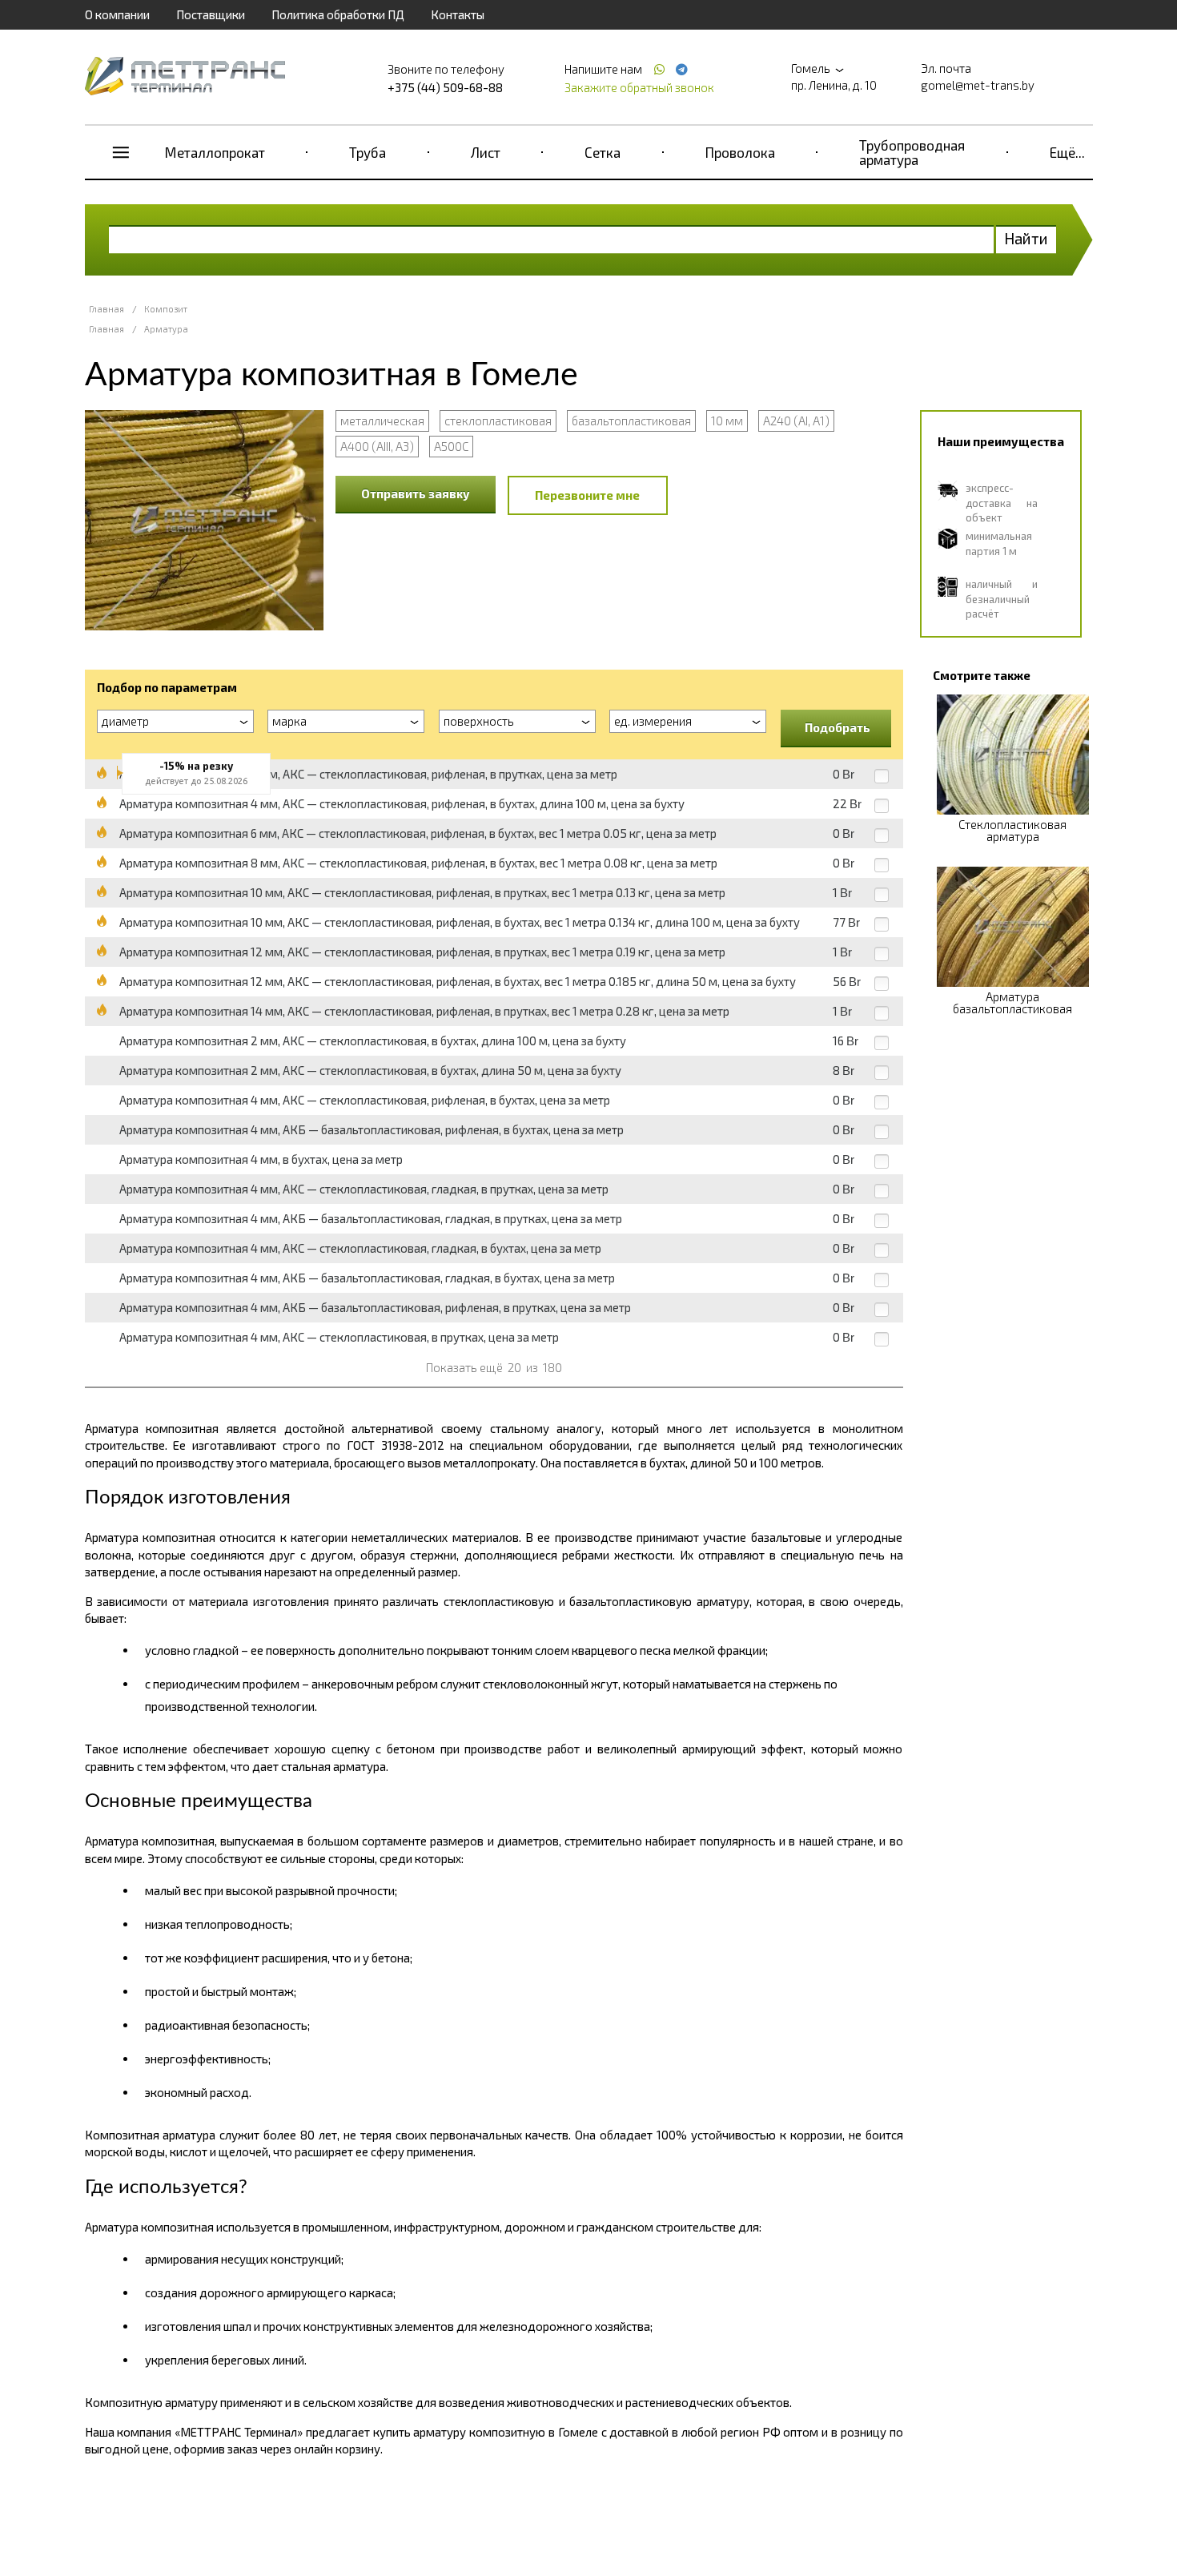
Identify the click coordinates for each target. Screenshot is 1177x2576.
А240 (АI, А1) (796, 421)
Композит (166, 309)
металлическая (382, 421)
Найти (1026, 238)
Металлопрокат (215, 152)
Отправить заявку (416, 493)
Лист (486, 152)
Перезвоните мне (587, 495)
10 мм (727, 421)
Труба (368, 152)
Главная (106, 309)
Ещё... (1067, 152)
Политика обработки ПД (338, 14)
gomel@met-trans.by (978, 85)
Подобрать (838, 727)
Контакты (458, 14)
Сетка (603, 152)
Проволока (740, 152)
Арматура (166, 329)
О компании (117, 14)
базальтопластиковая (631, 421)
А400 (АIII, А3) (377, 446)
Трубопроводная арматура (912, 152)
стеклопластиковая (498, 421)
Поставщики (211, 14)
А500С (451, 446)
